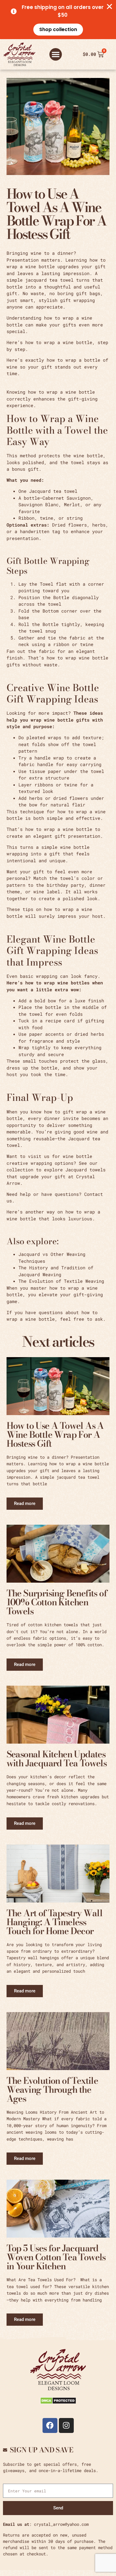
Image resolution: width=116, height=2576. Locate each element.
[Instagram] (66, 2425)
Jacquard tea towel (53, 491)
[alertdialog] (58, 20)
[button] (56, 54)
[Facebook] (50, 2425)
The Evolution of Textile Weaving (61, 1281)
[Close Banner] (109, 7)
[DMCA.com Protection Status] (58, 2402)
